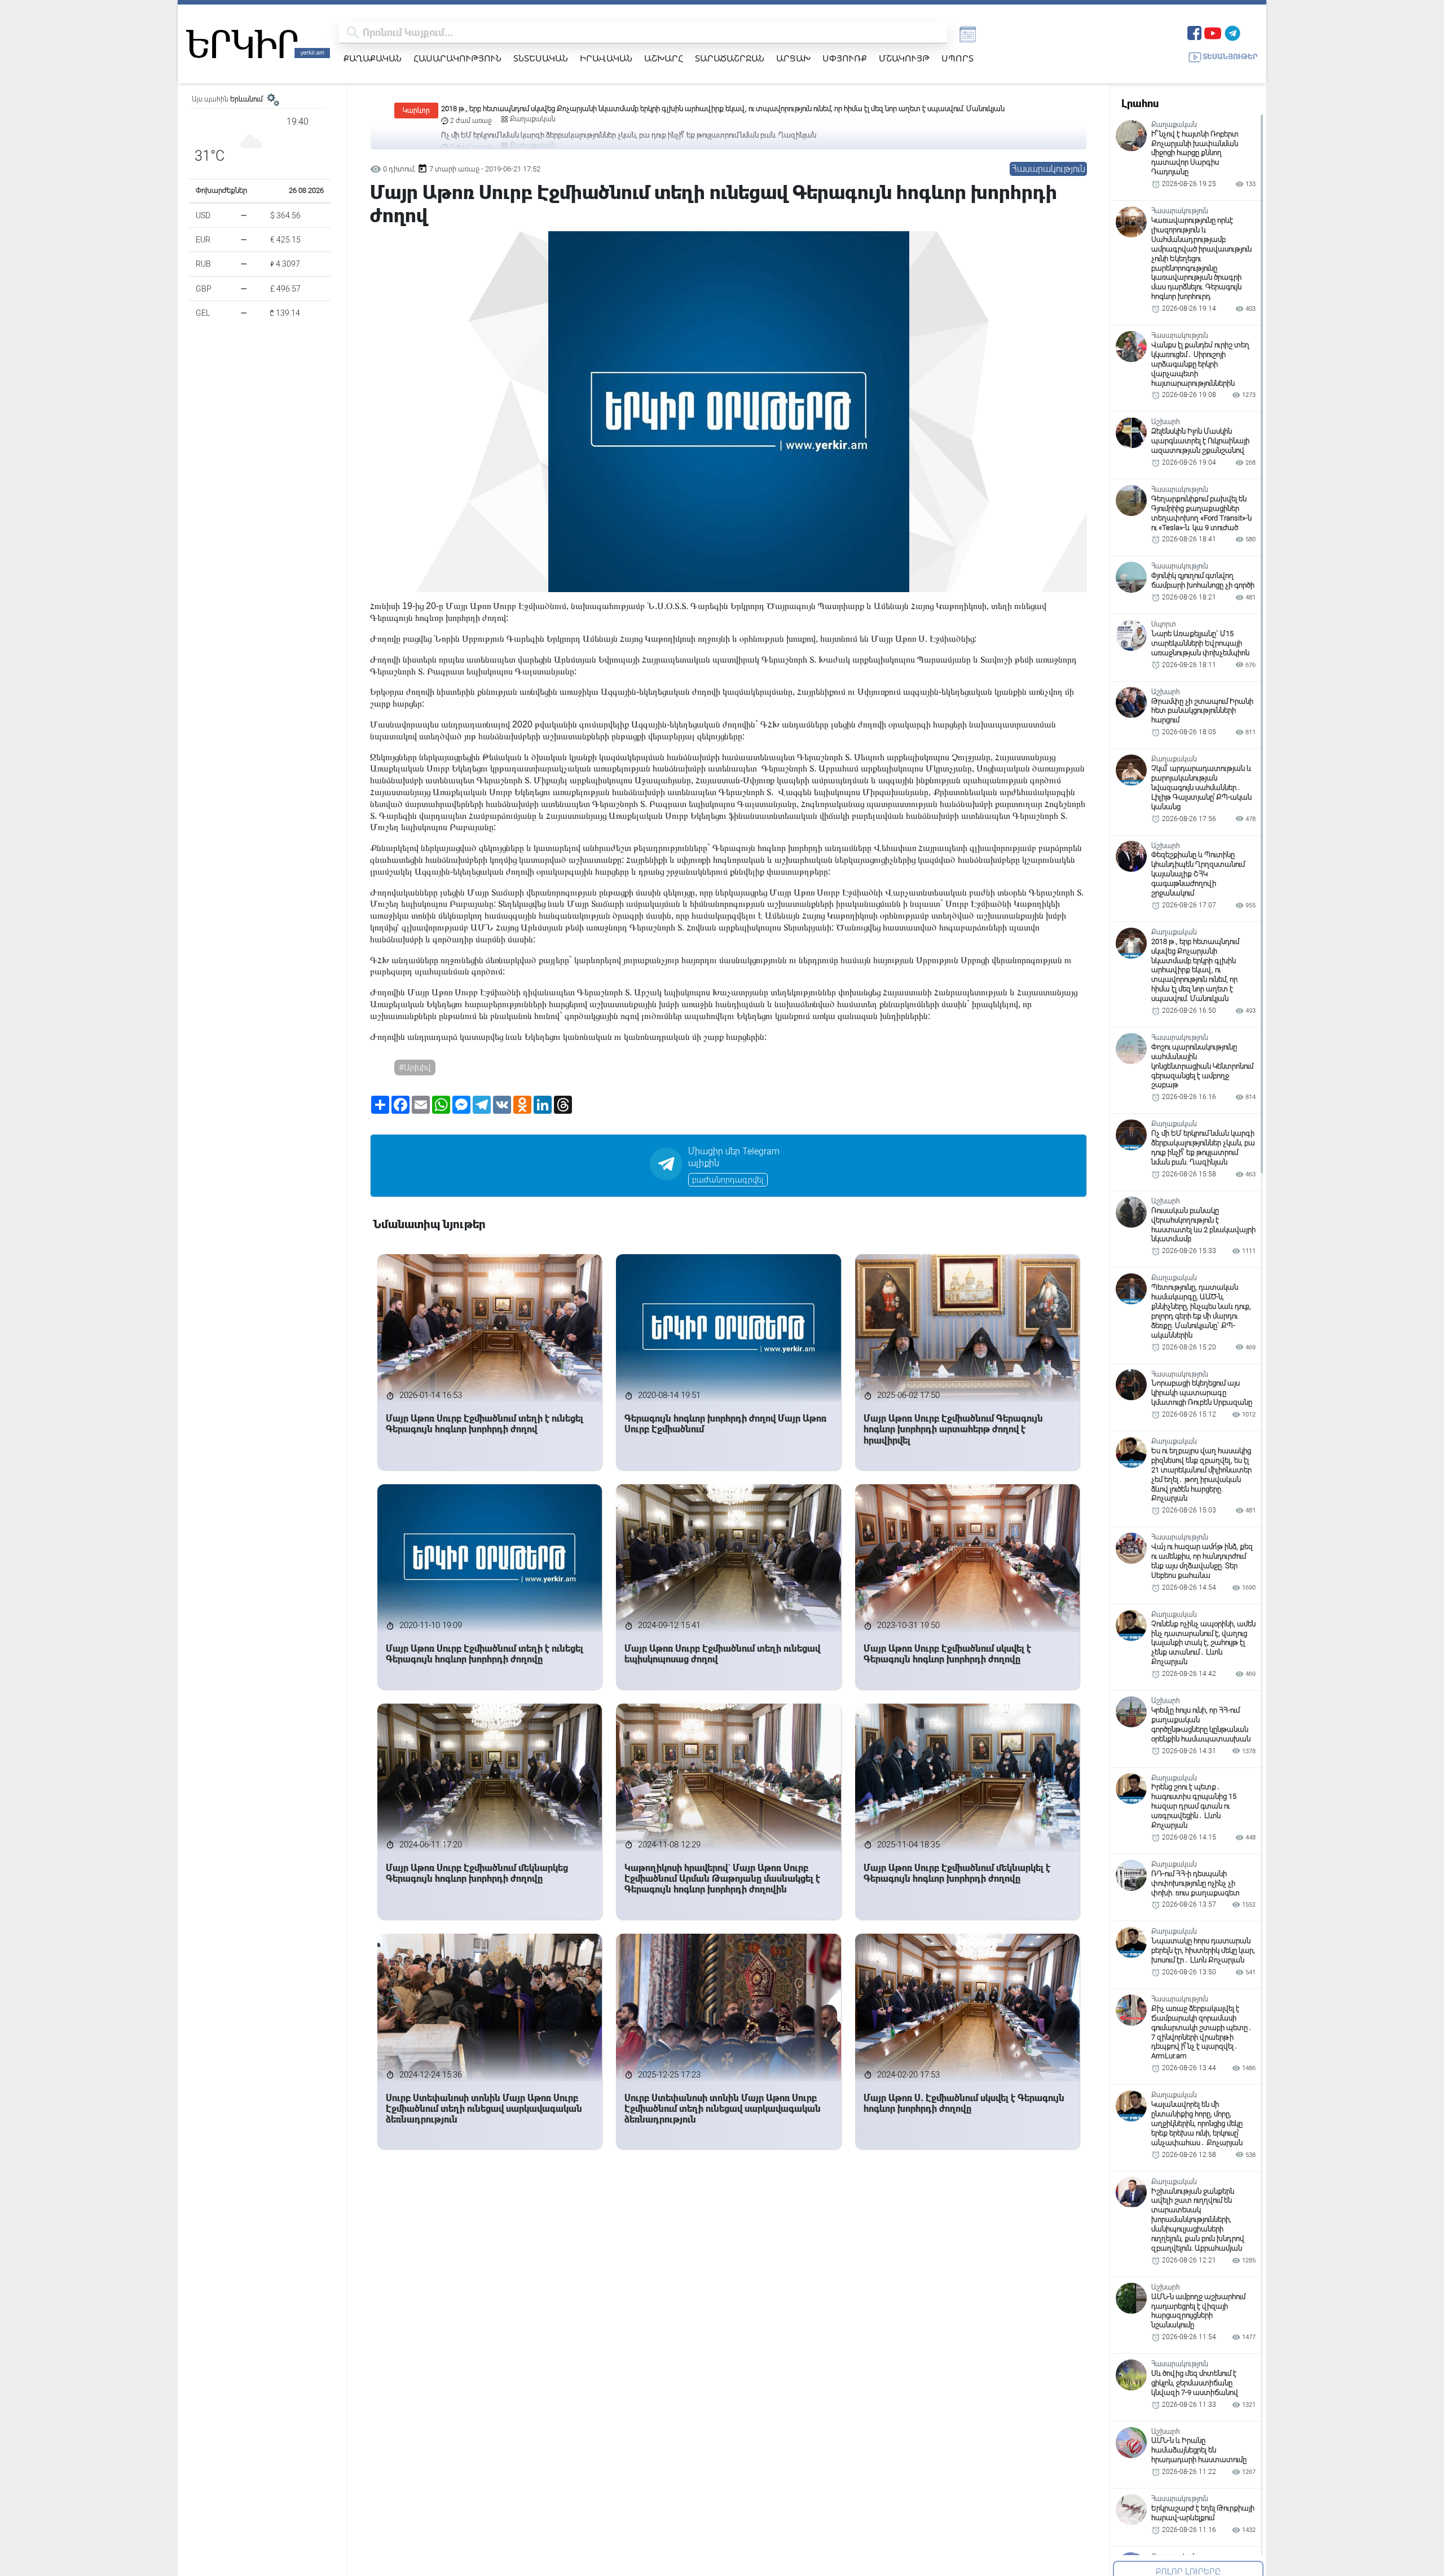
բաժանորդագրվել (728, 1180)
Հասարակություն (457, 58)
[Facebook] (1194, 32)
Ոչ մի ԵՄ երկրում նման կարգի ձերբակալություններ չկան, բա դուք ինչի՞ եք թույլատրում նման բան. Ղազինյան (629, 109)
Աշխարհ (664, 58)
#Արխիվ (415, 1068)
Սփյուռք (845, 58)
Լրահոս (1140, 103)
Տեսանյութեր (1230, 57)
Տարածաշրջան (730, 58)
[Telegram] (1232, 32)
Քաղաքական (373, 58)
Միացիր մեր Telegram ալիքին (734, 1157)
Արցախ (793, 58)
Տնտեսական (541, 58)
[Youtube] (1213, 32)
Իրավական (606, 58)
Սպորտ (957, 58)
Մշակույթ (904, 58)
